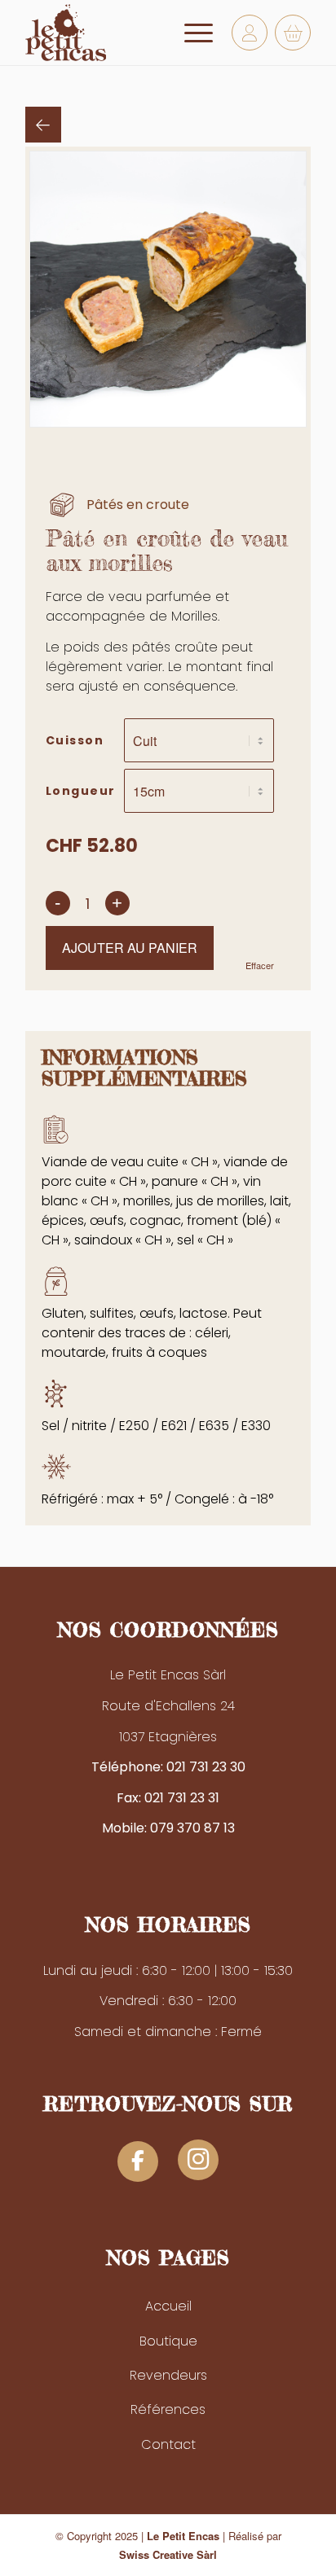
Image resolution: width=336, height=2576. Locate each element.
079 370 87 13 (192, 1828)
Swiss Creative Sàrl (168, 2554)
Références (168, 2409)
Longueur (81, 791)
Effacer (260, 965)
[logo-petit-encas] (139, 33)
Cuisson (75, 740)
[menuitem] (190, 33)
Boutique (168, 2341)
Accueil (168, 2306)
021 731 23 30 (206, 1767)
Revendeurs (168, 2375)
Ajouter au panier (130, 948)
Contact (168, 2444)
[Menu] (190, 33)
